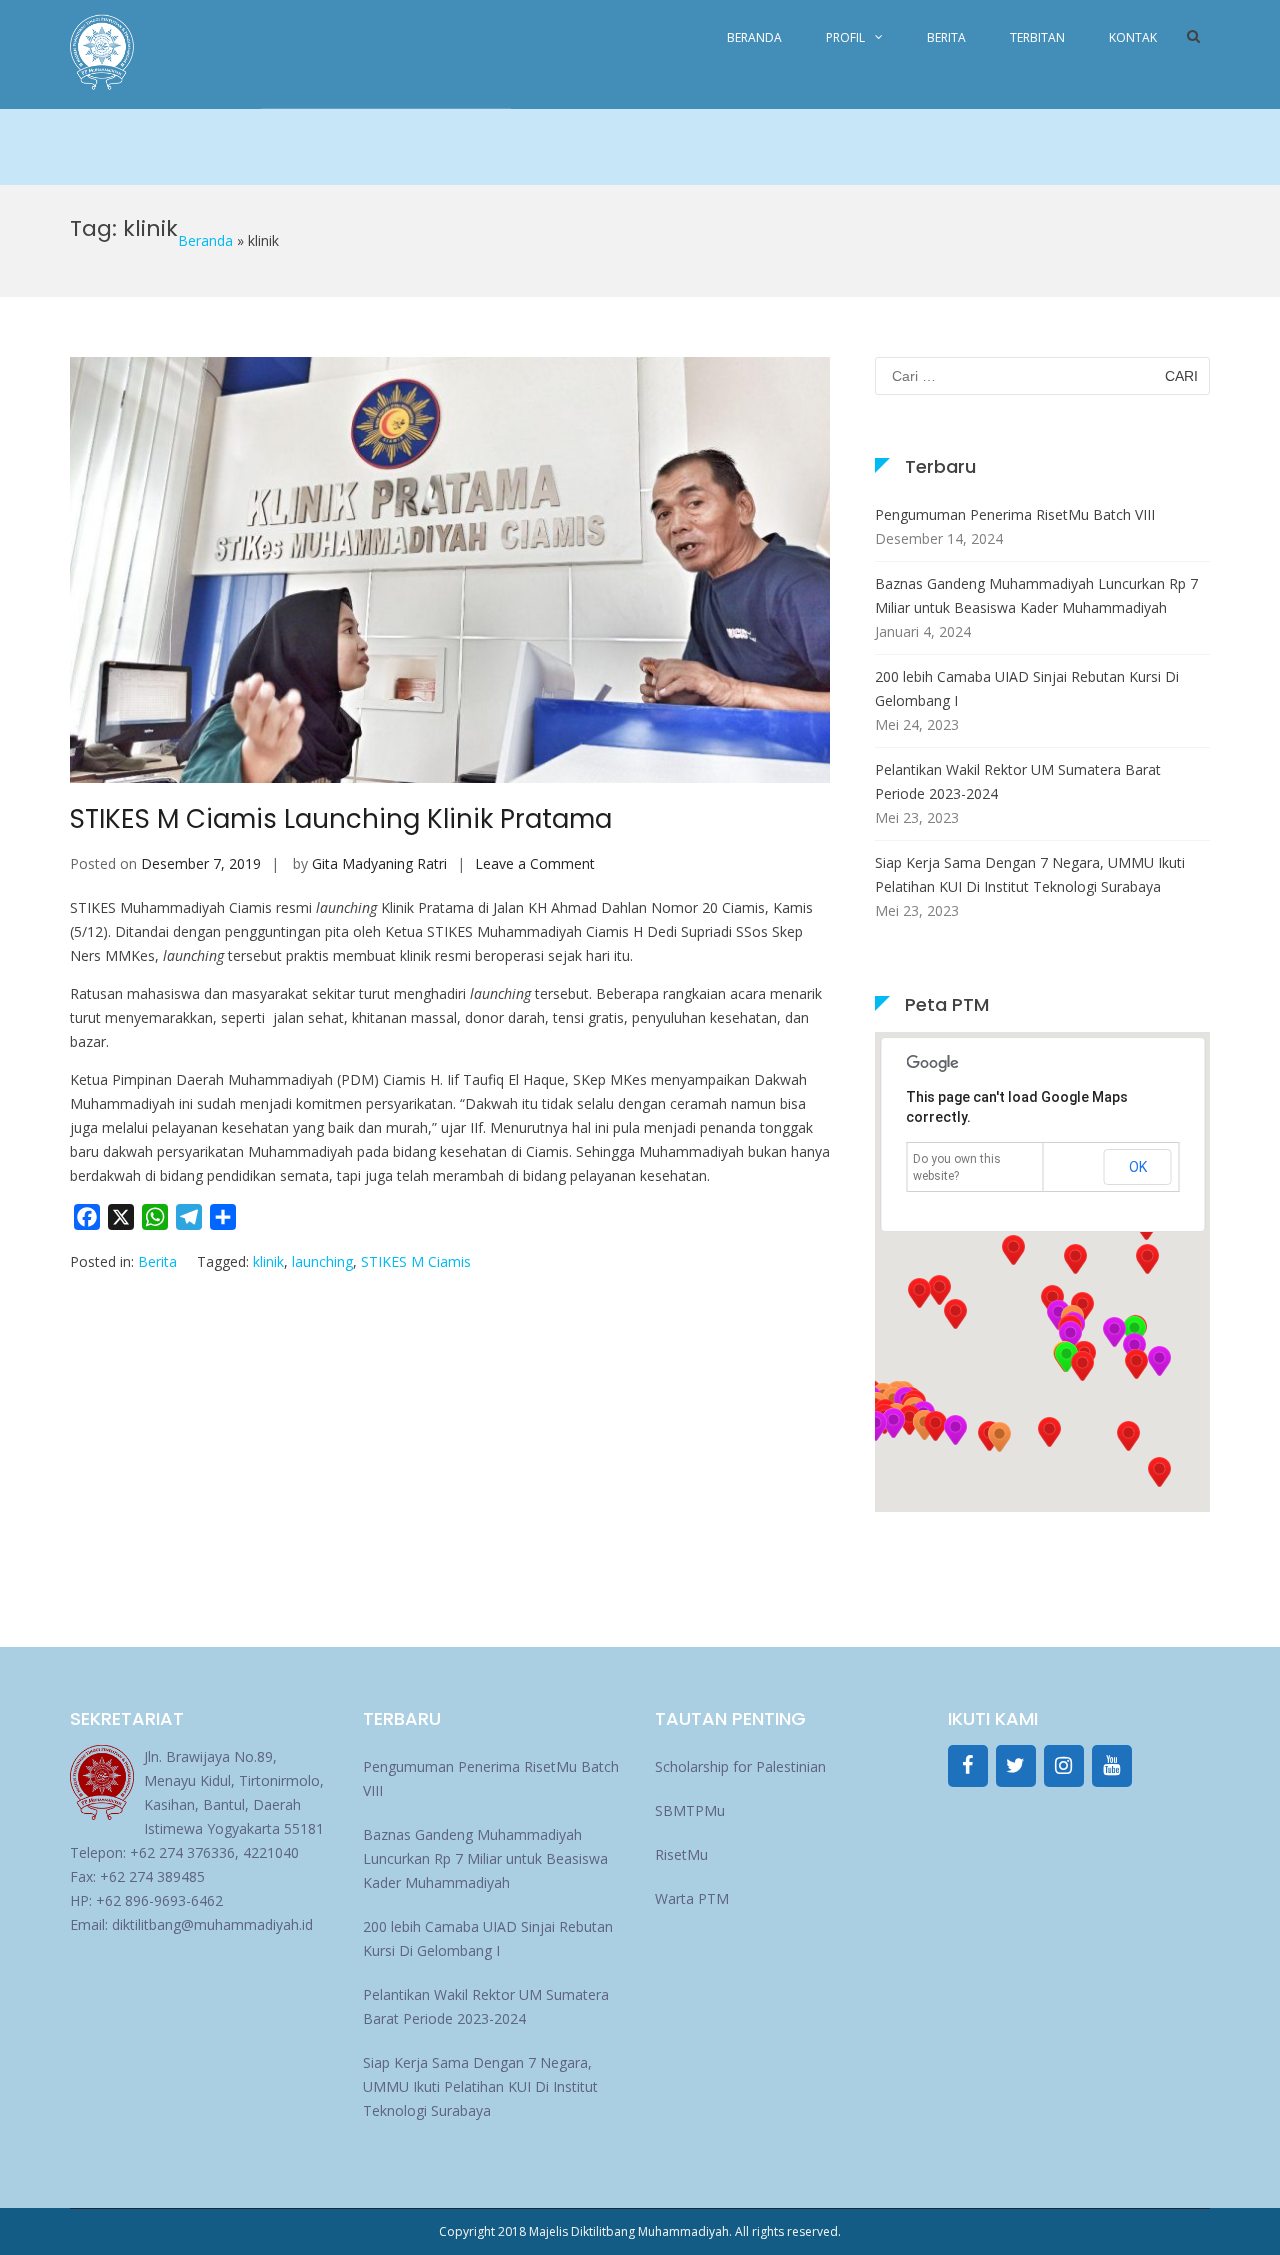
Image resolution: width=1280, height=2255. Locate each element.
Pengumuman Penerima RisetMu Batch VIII (1015, 514)
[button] (1136, 1364)
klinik (268, 1261)
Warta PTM (692, 1898)
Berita (946, 37)
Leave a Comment (535, 863)
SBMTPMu (690, 1810)
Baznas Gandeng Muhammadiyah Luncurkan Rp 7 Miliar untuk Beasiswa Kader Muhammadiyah (1036, 595)
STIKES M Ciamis (416, 1261)
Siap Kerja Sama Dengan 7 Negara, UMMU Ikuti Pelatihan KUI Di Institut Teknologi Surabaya (1030, 874)
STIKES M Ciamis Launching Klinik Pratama (341, 819)
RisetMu (681, 1854)
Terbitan (1037, 37)
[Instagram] (1064, 1766)
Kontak (1133, 37)
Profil (845, 37)
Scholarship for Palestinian (740, 1766)
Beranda (754, 37)
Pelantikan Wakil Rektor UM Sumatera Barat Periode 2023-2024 (1018, 781)
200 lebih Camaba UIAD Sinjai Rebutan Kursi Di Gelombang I (1027, 688)
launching (322, 1261)
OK (1138, 1167)
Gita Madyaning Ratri (379, 863)
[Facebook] (968, 1766)
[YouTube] (1112, 1766)
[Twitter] (1016, 1766)
